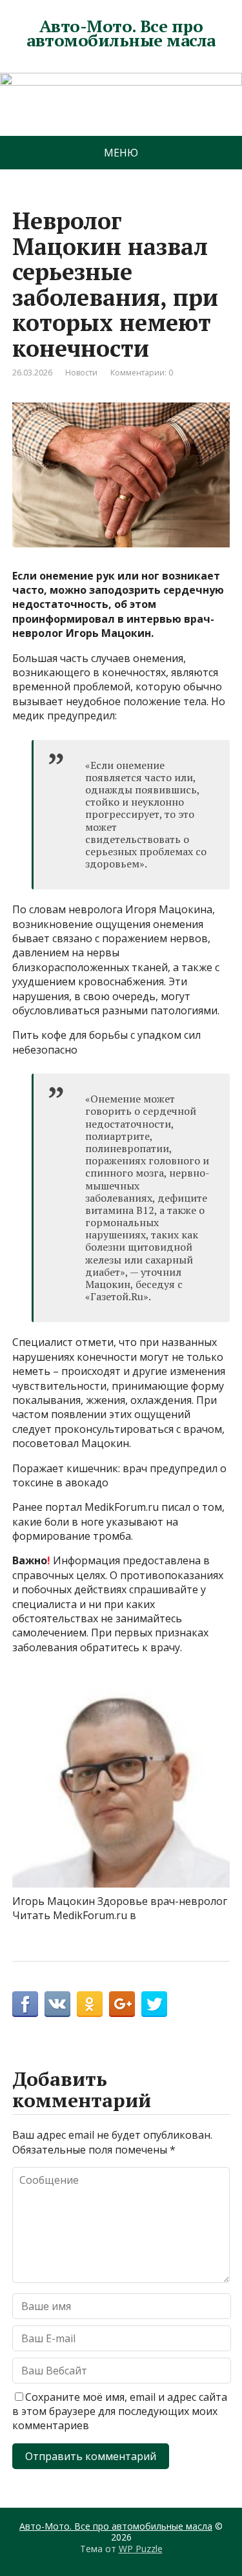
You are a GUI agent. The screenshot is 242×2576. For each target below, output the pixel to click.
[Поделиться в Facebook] (25, 2004)
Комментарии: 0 (142, 373)
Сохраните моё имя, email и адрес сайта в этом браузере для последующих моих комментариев (120, 2411)
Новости (81, 373)
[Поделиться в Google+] (122, 2004)
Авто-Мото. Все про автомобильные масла (121, 33)
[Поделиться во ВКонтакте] (57, 2004)
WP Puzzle (141, 2549)
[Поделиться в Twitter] (154, 2004)
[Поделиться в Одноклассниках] (90, 2004)
